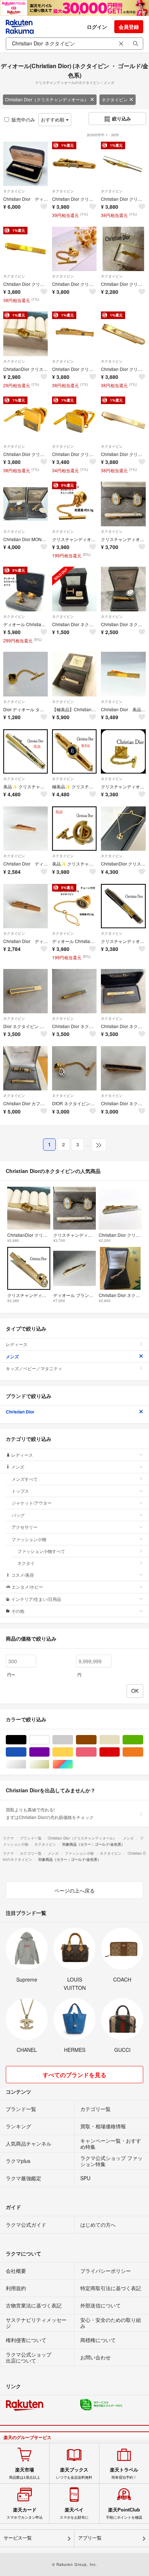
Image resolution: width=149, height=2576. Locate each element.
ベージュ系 (120, 1740)
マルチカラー (73, 1764)
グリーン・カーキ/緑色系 (143, 1740)
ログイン (97, 27)
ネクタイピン (115, 99)
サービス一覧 (18, 2538)
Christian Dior (20, 1412)
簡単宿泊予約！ (124, 2473)
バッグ (18, 1515)
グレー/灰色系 (73, 1740)
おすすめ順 (53, 119)
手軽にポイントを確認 (124, 2513)
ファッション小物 (29, 1539)
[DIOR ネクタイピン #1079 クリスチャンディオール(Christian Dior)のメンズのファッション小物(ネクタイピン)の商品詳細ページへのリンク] (74, 1068)
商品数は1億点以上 (25, 2473)
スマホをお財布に (74, 2513)
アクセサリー (25, 1527)
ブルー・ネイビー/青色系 (26, 1752)
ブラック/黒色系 (26, 1740)
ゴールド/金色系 (49, 1764)
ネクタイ (26, 1563)
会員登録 (129, 27)
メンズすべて (25, 1479)
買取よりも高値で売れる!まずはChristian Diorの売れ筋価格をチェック (50, 1813)
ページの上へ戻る (74, 1890)
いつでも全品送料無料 (74, 2473)
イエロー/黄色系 (73, 1752)
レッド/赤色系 (120, 1752)
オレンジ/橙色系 (143, 1752)
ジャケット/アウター (32, 1503)
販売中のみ (23, 119)
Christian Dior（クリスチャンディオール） (47, 99)
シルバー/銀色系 (26, 1764)
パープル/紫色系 (49, 1752)
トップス (20, 1491)
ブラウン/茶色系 (96, 1740)
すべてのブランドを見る (74, 2075)
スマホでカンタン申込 (25, 2513)
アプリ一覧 (90, 2538)
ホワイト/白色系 (49, 1740)
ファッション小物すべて (41, 1551)
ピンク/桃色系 (96, 1752)
